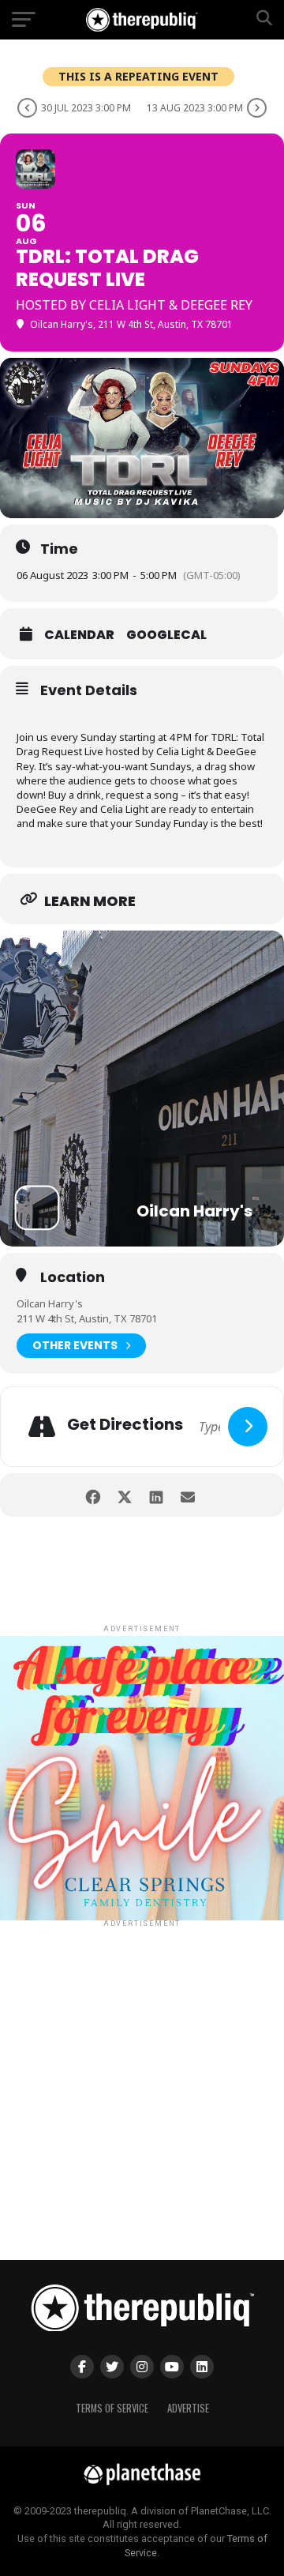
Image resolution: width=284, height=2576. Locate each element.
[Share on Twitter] (124, 1495)
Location (73, 1277)
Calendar (79, 635)
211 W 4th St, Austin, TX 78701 (87, 1318)
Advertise (188, 2408)
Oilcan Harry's (50, 1303)
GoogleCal (166, 635)
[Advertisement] (142, 2073)
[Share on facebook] (93, 1495)
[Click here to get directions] (248, 1427)
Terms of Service (112, 2408)
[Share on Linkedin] (156, 1495)
